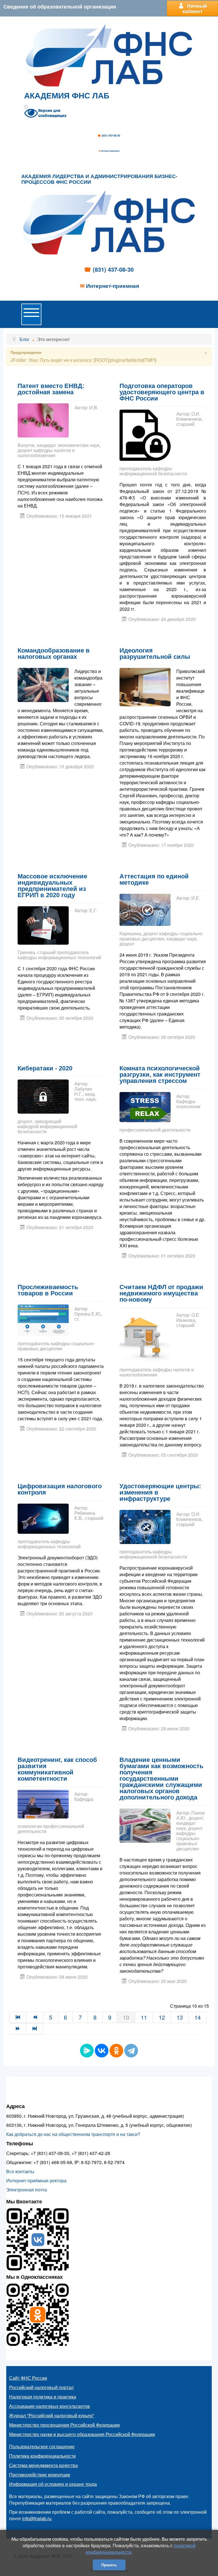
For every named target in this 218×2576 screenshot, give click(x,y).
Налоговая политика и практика (43, 2397)
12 (162, 2017)
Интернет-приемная (110, 151)
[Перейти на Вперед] (18, 2029)
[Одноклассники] (116, 2051)
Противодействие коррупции (40, 2475)
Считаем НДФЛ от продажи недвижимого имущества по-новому (161, 1293)
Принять (109, 2565)
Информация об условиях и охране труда (53, 2484)
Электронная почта (27, 2190)
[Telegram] (131, 2051)
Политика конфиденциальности (42, 2456)
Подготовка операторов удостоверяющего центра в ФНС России (162, 392)
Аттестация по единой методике (154, 879)
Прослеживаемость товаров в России (48, 1290)
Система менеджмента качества (43, 2465)
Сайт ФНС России (28, 2378)
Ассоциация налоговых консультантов (50, 2406)
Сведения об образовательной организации (60, 6)
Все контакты (20, 2171)
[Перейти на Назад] (35, 2017)
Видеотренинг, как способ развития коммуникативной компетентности (57, 1769)
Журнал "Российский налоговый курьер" (52, 2415)
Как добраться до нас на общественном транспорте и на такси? (73, 2134)
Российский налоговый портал (41, 2387)
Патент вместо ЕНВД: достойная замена (51, 389)
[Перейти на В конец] (35, 2029)
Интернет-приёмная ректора (36, 2180)
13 (180, 2017)
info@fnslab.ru (37, 2518)
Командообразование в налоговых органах (54, 654)
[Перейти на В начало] (18, 2017)
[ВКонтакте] (102, 2051)
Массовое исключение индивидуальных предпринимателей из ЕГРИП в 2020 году (52, 886)
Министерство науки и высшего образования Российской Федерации (82, 2434)
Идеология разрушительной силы (155, 654)
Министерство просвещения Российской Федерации (64, 2425)
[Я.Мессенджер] (87, 2051)
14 (198, 2017)
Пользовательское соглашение (42, 2446)
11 (144, 2017)
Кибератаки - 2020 (45, 1068)
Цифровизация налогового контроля (60, 1489)
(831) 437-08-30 (111, 136)
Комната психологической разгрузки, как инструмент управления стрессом (160, 1075)
